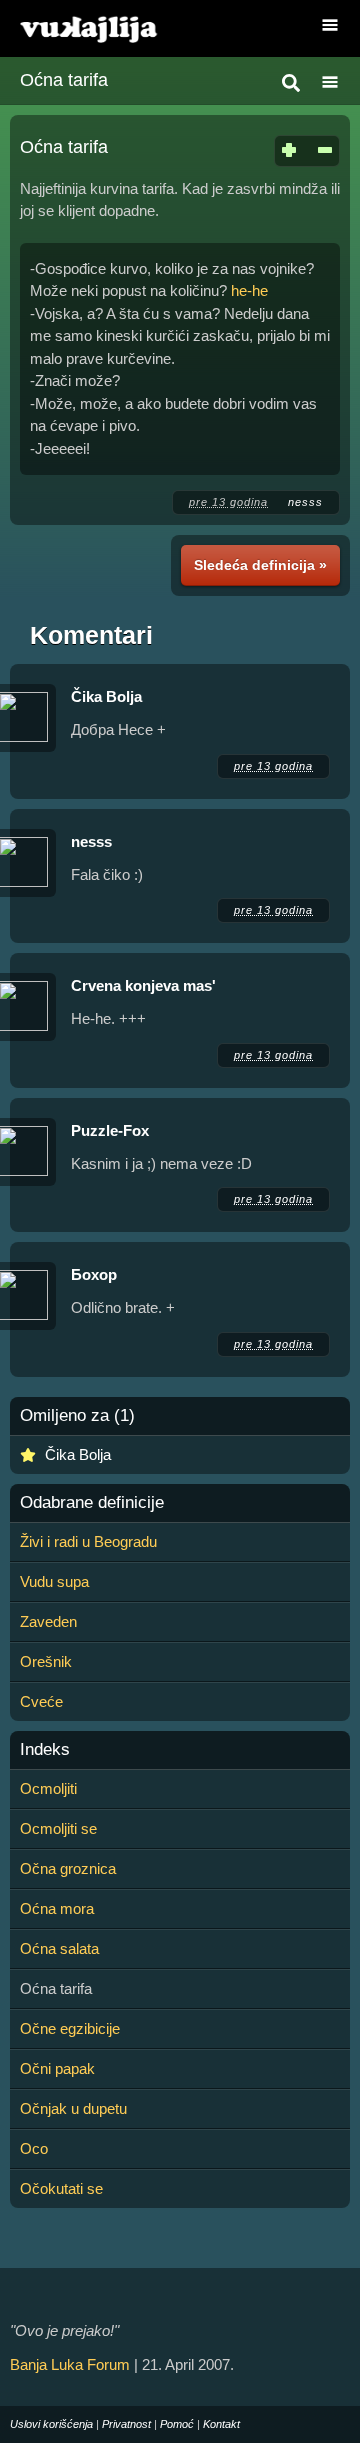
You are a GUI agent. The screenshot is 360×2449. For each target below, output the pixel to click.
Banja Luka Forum (70, 2364)
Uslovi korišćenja (51, 2424)
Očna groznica (68, 1868)
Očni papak (57, 2068)
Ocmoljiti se (58, 1828)
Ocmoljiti (48, 1788)
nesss (305, 502)
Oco (34, 2148)
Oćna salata (59, 1948)
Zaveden (48, 1621)
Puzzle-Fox (110, 1130)
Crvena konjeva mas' (143, 985)
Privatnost (126, 2424)
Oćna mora (57, 1908)
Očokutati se (61, 2188)
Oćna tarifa (64, 80)
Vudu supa (54, 1581)
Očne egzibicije (70, 2028)
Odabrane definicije (92, 1503)
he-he (249, 290)
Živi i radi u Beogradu (88, 1541)
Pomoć (177, 2424)
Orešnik (46, 1661)
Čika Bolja (106, 696)
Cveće (41, 1701)
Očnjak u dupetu (73, 2108)
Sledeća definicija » (260, 565)
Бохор (94, 1274)
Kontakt (221, 2424)
